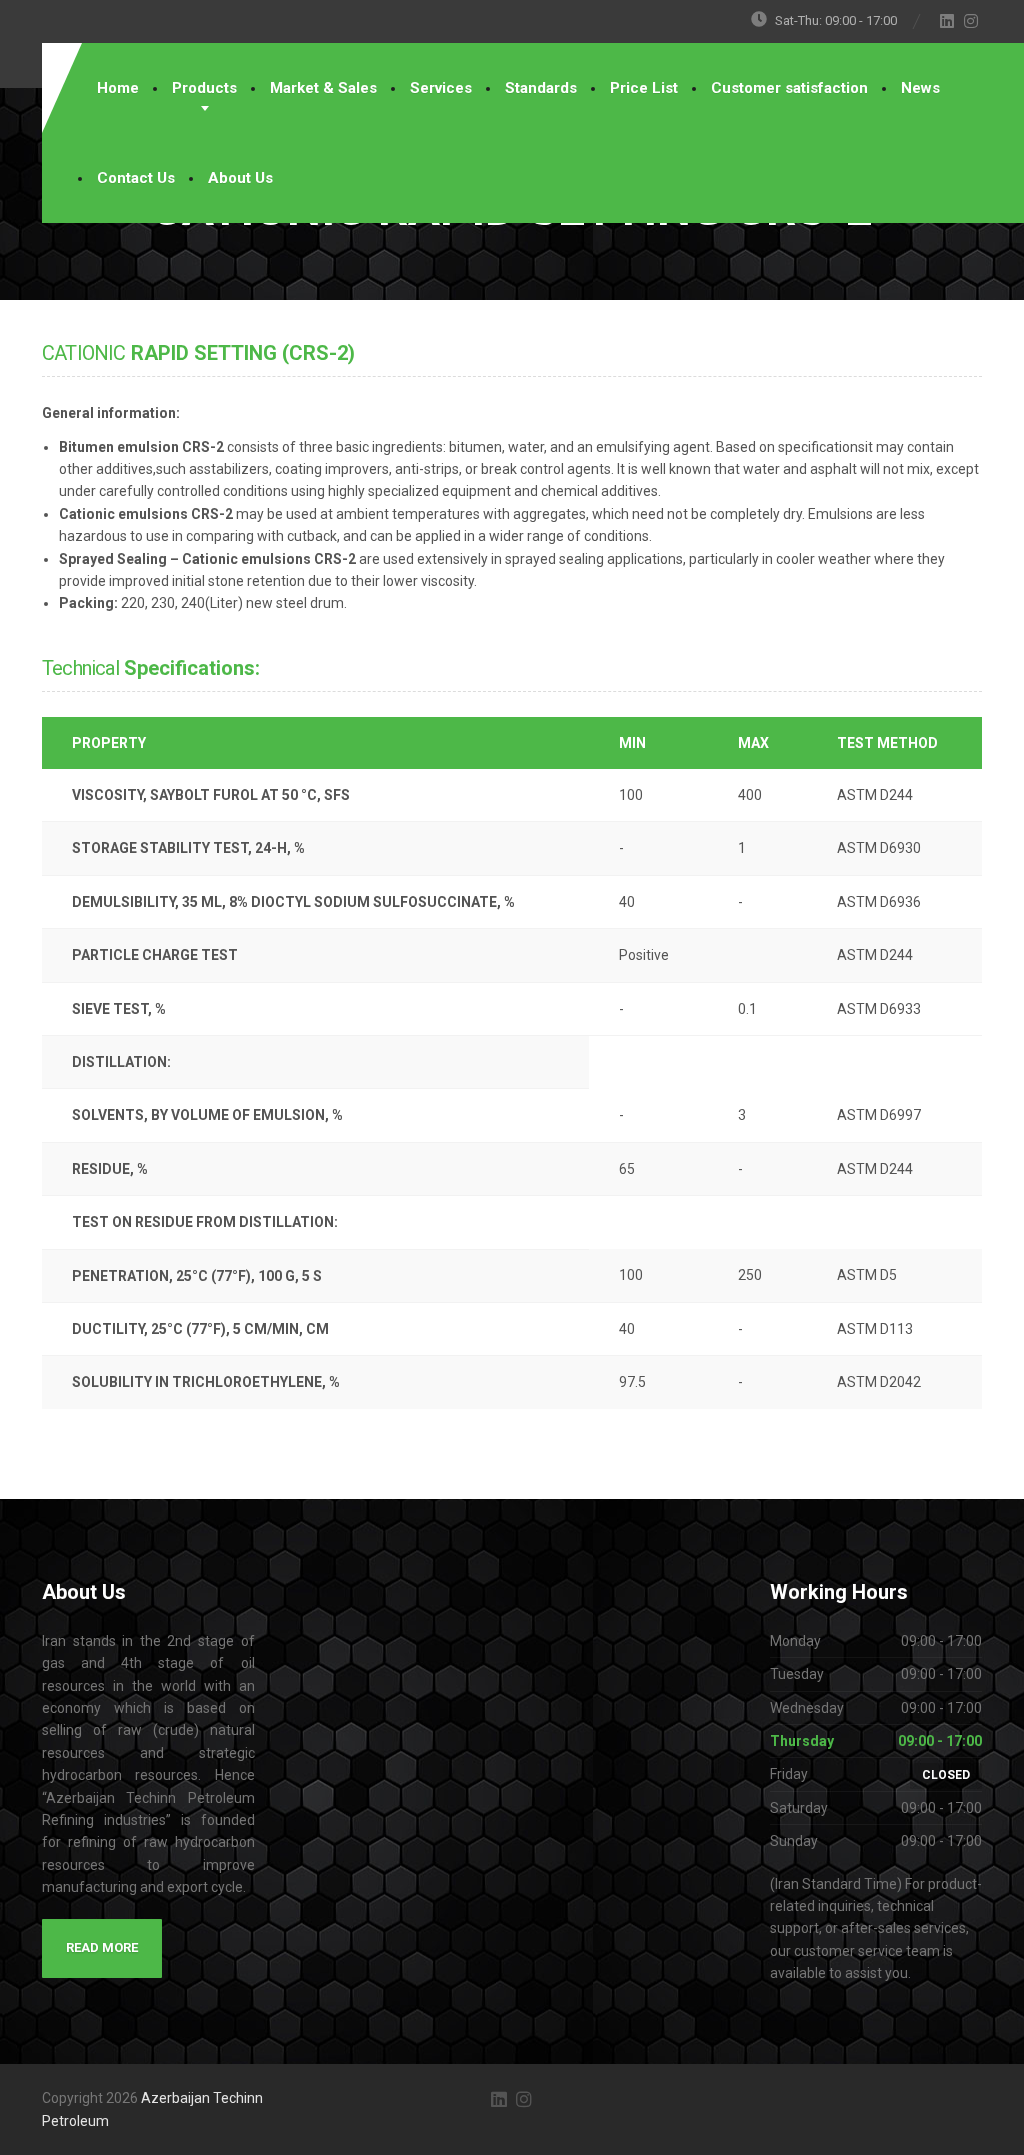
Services (441, 88)
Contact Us (136, 178)
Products (204, 88)
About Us (240, 178)
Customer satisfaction (789, 88)
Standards (541, 88)
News (920, 88)
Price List (644, 88)
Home (118, 88)
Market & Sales (323, 88)
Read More (102, 1947)
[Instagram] (971, 21)
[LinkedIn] (947, 21)
